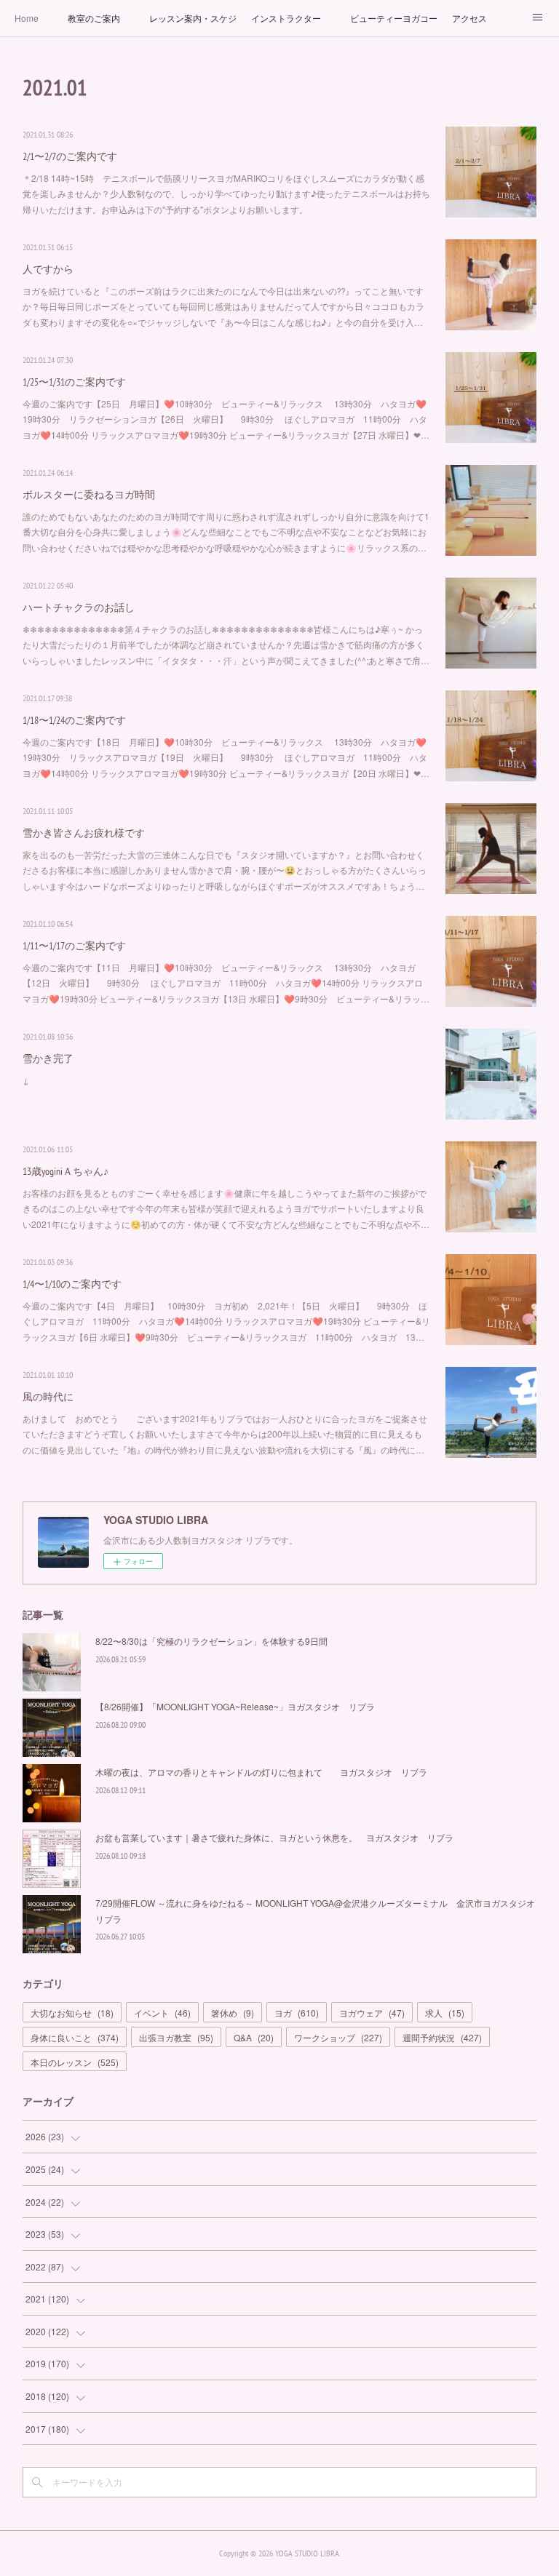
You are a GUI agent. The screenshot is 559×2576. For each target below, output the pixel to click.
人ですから (48, 269)
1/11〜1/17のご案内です (74, 946)
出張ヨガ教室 (176, 2037)
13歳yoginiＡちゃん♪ (66, 1171)
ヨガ (297, 2013)
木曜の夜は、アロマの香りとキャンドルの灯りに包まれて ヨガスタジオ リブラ (261, 1772)
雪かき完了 (48, 1058)
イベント (162, 2013)
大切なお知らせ (72, 2013)
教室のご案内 (94, 18)
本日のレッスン (75, 2062)
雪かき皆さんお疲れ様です (84, 833)
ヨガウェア (372, 2013)
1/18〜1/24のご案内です (74, 720)
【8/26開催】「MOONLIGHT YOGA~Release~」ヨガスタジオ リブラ (235, 1706)
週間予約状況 (442, 2037)
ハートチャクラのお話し (79, 607)
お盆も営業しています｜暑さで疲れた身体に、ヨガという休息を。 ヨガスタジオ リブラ (274, 1837)
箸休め (233, 2013)
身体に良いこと (75, 2037)
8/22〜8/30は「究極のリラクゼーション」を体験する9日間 (211, 1641)
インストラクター (286, 18)
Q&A (254, 2037)
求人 (445, 2013)
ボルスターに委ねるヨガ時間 (89, 495)
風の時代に (48, 1397)
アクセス (469, 18)
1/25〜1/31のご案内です (74, 382)
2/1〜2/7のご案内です (70, 156)
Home (27, 18)
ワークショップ (338, 2037)
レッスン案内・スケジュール (193, 18)
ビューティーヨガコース (394, 18)
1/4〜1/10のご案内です (72, 1284)
